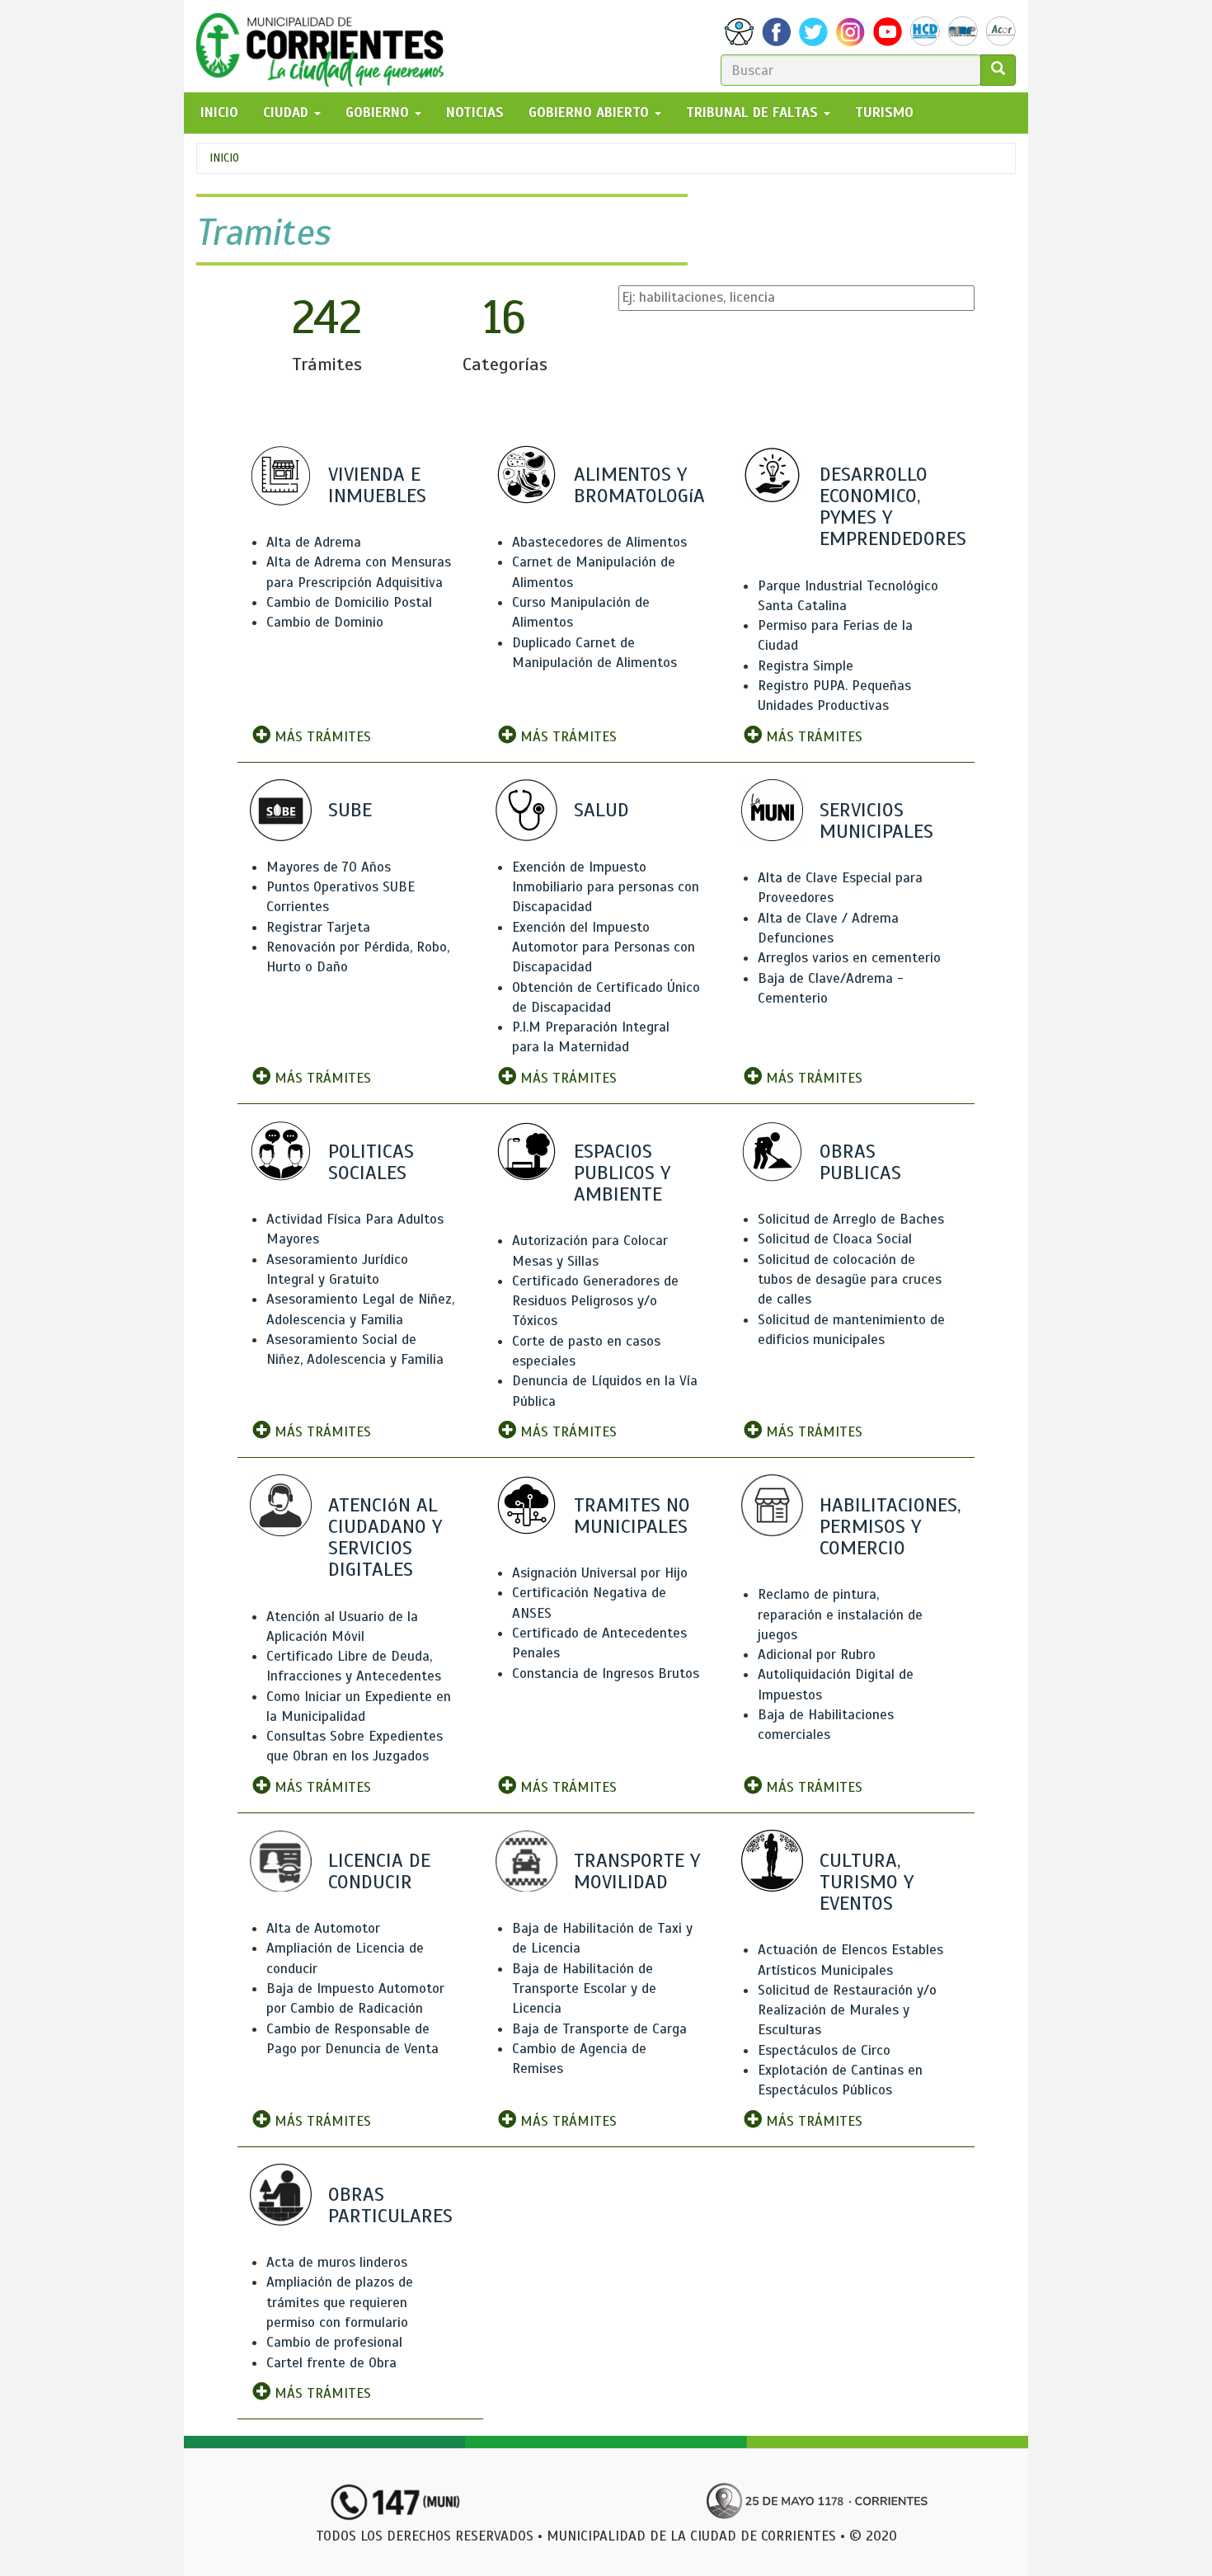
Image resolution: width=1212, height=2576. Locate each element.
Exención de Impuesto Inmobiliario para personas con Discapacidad (606, 887)
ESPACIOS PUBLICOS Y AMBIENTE (622, 1173)
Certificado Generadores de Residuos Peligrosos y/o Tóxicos (595, 1301)
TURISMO (884, 113)
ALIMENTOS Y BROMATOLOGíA (639, 485)
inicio (219, 113)
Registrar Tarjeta (318, 927)
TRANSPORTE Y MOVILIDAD (637, 1871)
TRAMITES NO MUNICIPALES (632, 1516)
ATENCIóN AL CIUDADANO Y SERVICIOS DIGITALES (385, 1537)
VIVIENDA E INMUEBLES (377, 485)
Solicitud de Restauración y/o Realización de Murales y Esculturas (847, 2010)
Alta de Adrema (314, 542)
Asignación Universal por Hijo (600, 1573)
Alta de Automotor (323, 1928)
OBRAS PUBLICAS (860, 1162)
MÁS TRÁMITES (321, 737)
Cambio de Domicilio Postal (349, 602)
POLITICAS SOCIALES (371, 1162)
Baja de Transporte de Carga (599, 2029)
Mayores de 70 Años (329, 867)
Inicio (224, 158)
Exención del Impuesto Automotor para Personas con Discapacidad (604, 947)
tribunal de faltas (754, 113)
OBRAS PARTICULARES (390, 2205)
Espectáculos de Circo (824, 2050)
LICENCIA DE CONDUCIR (379, 1871)
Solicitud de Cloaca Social (835, 1239)
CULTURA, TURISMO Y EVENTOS (867, 1882)
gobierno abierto (591, 113)
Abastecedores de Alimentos (599, 542)
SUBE (350, 810)
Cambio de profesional (334, 2342)
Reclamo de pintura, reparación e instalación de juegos (840, 1615)
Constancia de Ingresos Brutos (606, 1673)
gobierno (379, 113)
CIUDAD (288, 113)
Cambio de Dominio (325, 622)
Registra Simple (806, 666)
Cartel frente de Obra (331, 2363)
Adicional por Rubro (817, 1655)
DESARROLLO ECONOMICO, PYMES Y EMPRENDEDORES (893, 507)
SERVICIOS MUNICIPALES (876, 820)
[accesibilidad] (739, 32)
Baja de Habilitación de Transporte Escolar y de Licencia (584, 1989)
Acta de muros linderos (337, 2262)
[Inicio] (326, 46)
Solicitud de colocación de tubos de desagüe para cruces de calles (850, 1280)
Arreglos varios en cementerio (849, 958)
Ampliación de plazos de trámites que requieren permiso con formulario (340, 2302)
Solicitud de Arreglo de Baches (851, 1219)
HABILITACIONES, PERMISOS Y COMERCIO (890, 1526)
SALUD (601, 810)
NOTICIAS (475, 113)
